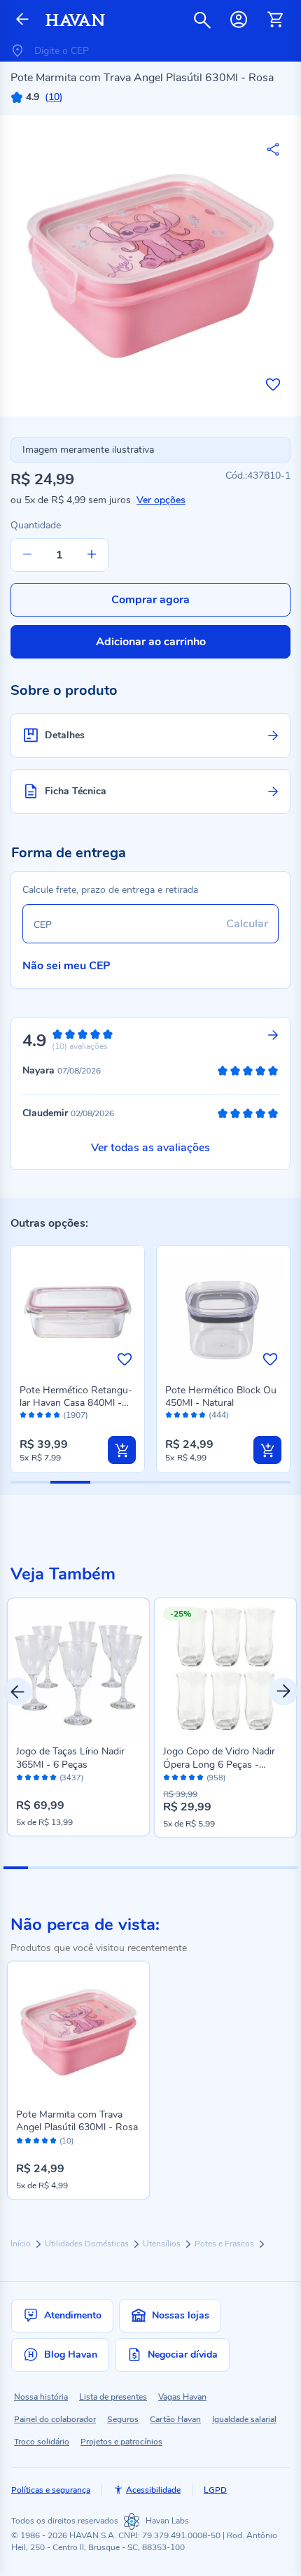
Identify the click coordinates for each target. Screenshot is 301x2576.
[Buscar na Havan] (202, 20)
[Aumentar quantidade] (92, 555)
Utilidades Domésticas (88, 2244)
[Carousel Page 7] (163, 1868)
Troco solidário (42, 2442)
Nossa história (41, 2397)
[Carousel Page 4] (89, 1868)
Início (22, 2244)
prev (17, 1691)
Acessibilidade (153, 2490)
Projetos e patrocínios (121, 2442)
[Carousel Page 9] (212, 1868)
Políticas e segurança (51, 2490)
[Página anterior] (22, 20)
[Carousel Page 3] (65, 1868)
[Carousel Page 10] (236, 1868)
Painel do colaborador (55, 2419)
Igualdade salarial (244, 2419)
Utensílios (163, 2244)
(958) (216, 1778)
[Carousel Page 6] (138, 1868)
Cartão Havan (175, 2419)
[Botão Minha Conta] (239, 20)
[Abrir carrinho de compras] (275, 20)
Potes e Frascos (225, 2244)
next (283, 1691)
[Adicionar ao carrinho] (122, 1450)
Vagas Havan (182, 2397)
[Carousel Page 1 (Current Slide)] (16, 1868)
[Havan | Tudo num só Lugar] (75, 20)
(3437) (71, 1778)
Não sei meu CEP (66, 966)
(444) (219, 1415)
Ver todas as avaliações (150, 1148)
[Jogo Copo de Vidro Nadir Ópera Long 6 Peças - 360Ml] (225, 1669)
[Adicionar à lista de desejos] (273, 384)
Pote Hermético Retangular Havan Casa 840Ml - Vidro (76, 1403)
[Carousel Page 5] (114, 1868)
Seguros (123, 2419)
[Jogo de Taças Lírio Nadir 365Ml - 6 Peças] (78, 1669)
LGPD (215, 2490)
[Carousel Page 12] (285, 1868)
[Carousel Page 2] (40, 1868)
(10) (66, 2141)
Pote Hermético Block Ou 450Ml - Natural (221, 1396)
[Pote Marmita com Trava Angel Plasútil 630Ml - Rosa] (78, 2032)
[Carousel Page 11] (261, 1868)
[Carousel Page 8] (187, 1868)
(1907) (76, 1415)
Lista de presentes (113, 2397)
